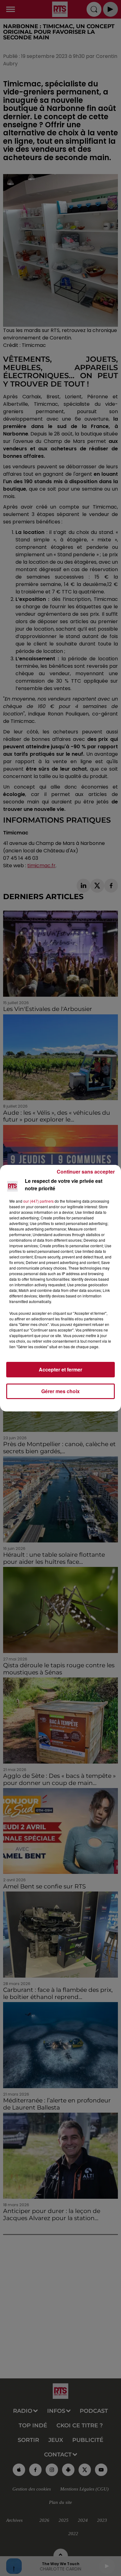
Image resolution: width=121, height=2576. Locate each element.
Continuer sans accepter (86, 1172)
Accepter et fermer (60, 1369)
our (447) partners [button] (38, 1201)
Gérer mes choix (60, 1391)
